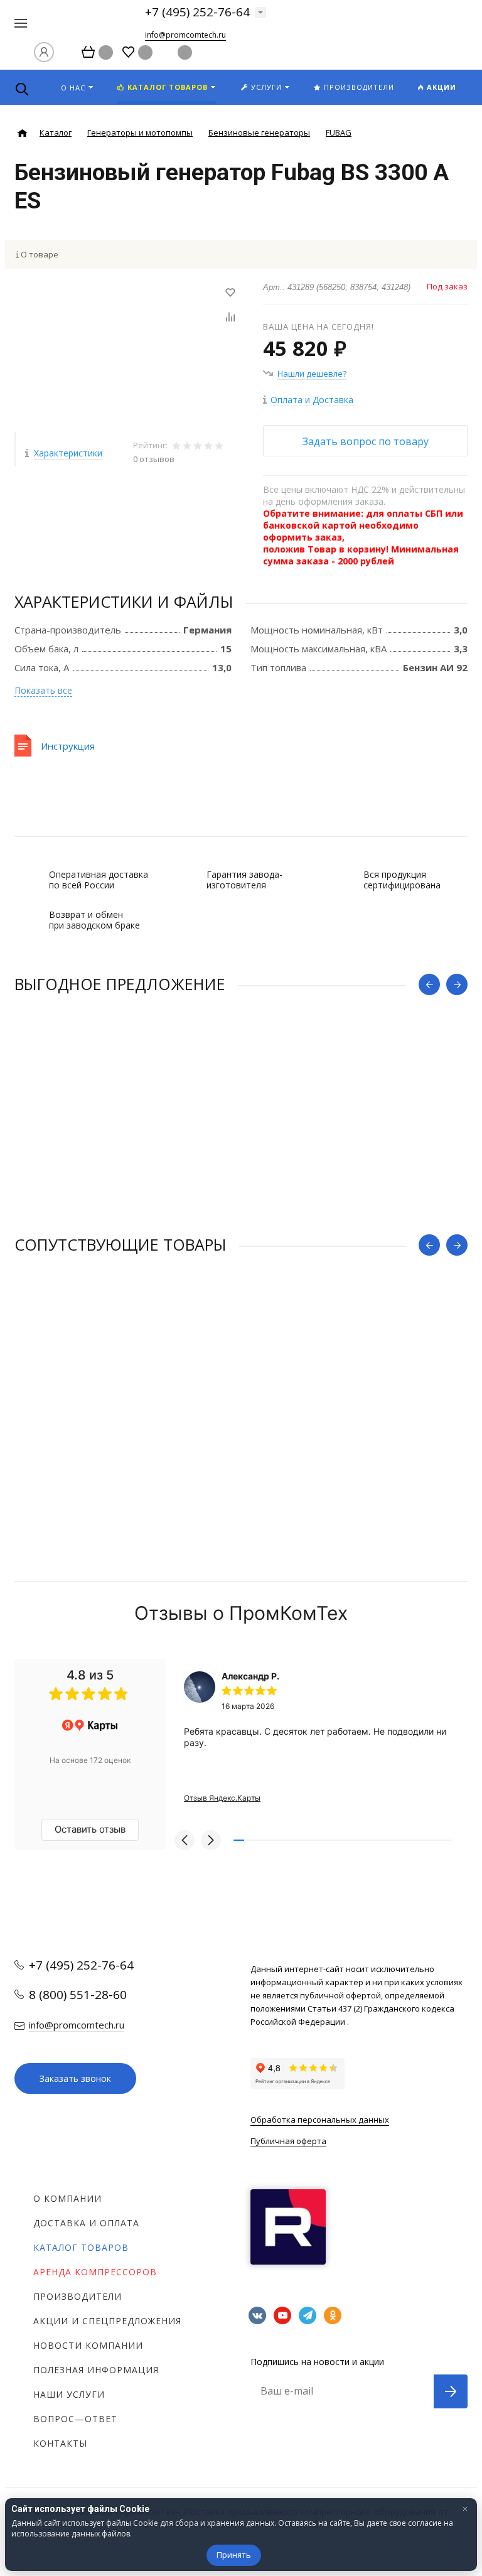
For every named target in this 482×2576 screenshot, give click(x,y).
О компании (67, 2198)
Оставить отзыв (90, 1829)
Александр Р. (250, 1676)
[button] (185, 1840)
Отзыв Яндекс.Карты (222, 1798)
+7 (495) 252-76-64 (197, 12)
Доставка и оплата (86, 2223)
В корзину (128, 1470)
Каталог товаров (81, 2247)
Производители (78, 2296)
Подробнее (241, 1210)
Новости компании (88, 2345)
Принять (234, 2555)
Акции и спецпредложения (107, 2321)
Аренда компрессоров (95, 2272)
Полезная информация (96, 2370)
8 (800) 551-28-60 (78, 1995)
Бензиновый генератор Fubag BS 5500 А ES (99, 1134)
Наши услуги (69, 2394)
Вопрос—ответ (75, 2419)
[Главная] (22, 133)
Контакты (60, 2443)
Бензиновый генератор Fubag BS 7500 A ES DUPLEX (115, 1394)
